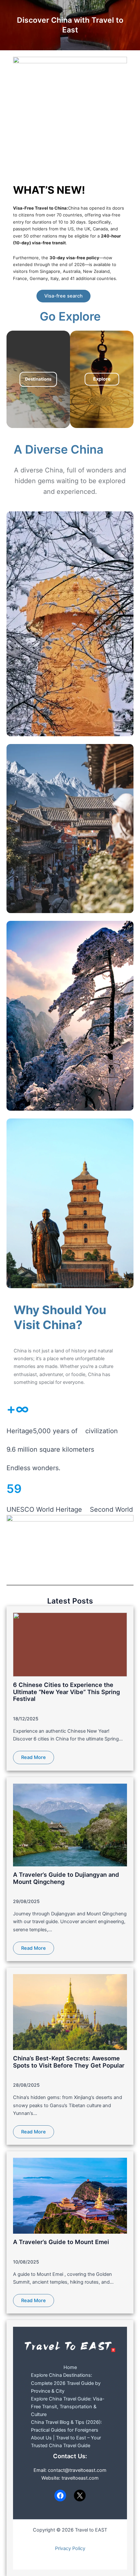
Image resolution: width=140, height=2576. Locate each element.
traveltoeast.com (80, 2478)
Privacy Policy (70, 2548)
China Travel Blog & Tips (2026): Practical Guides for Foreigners (66, 2426)
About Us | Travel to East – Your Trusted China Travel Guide (66, 2442)
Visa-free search (63, 296)
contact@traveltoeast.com (77, 2470)
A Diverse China (59, 449)
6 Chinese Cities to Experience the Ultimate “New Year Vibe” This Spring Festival (66, 1692)
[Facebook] (60, 2496)
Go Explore (70, 316)
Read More (34, 1757)
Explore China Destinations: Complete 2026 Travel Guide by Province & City (66, 2383)
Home (70, 2367)
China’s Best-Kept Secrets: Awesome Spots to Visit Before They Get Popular (69, 2062)
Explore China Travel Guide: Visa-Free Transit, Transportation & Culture (68, 2407)
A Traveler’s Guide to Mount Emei (61, 2242)
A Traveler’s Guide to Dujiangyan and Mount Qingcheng (66, 1878)
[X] (80, 2496)
